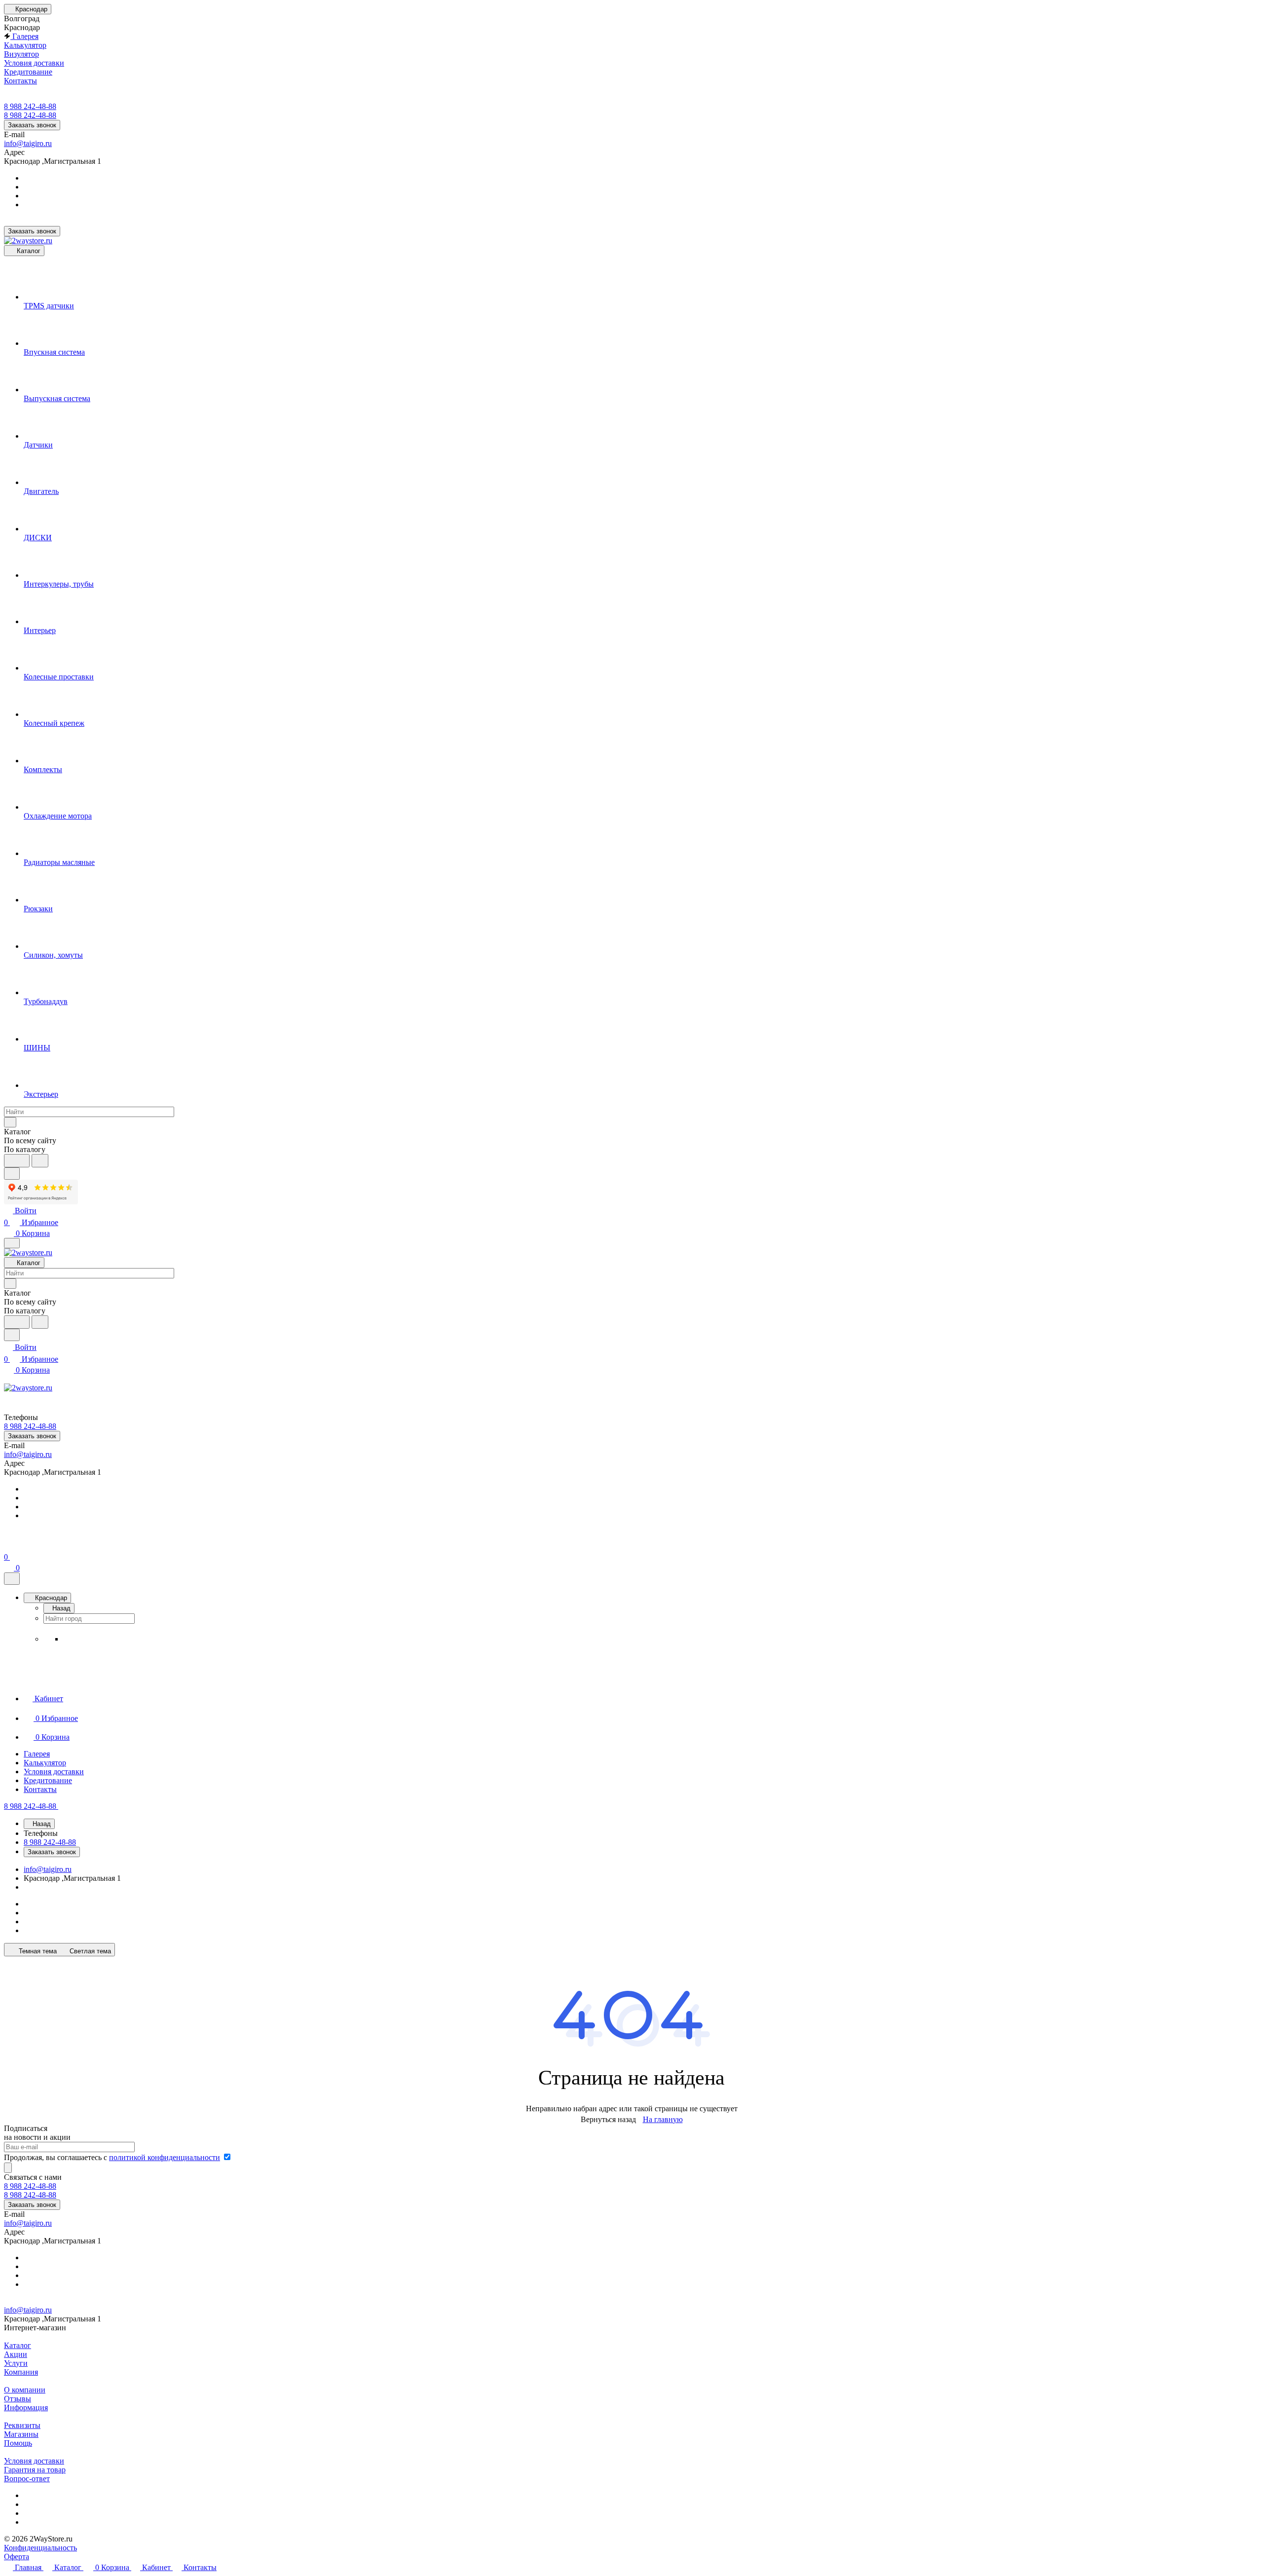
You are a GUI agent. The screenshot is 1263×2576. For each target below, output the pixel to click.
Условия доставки (34, 2461)
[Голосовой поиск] (17, 1161)
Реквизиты (22, 2425)
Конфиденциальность (40, 2548)
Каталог (18, 2345)
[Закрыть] (12, 1579)
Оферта (17, 2557)
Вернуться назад (608, 2119)
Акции (16, 2354)
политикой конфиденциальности (165, 2157)
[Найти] (40, 1161)
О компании (25, 2390)
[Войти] (8, 1545)
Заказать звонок (32, 125)
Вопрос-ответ (27, 2479)
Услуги (16, 2363)
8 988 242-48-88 (30, 106)
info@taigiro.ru (28, 143)
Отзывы (18, 2399)
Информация (26, 2408)
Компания (21, 2372)
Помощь (18, 2443)
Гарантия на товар (35, 2470)
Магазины (21, 2434)
